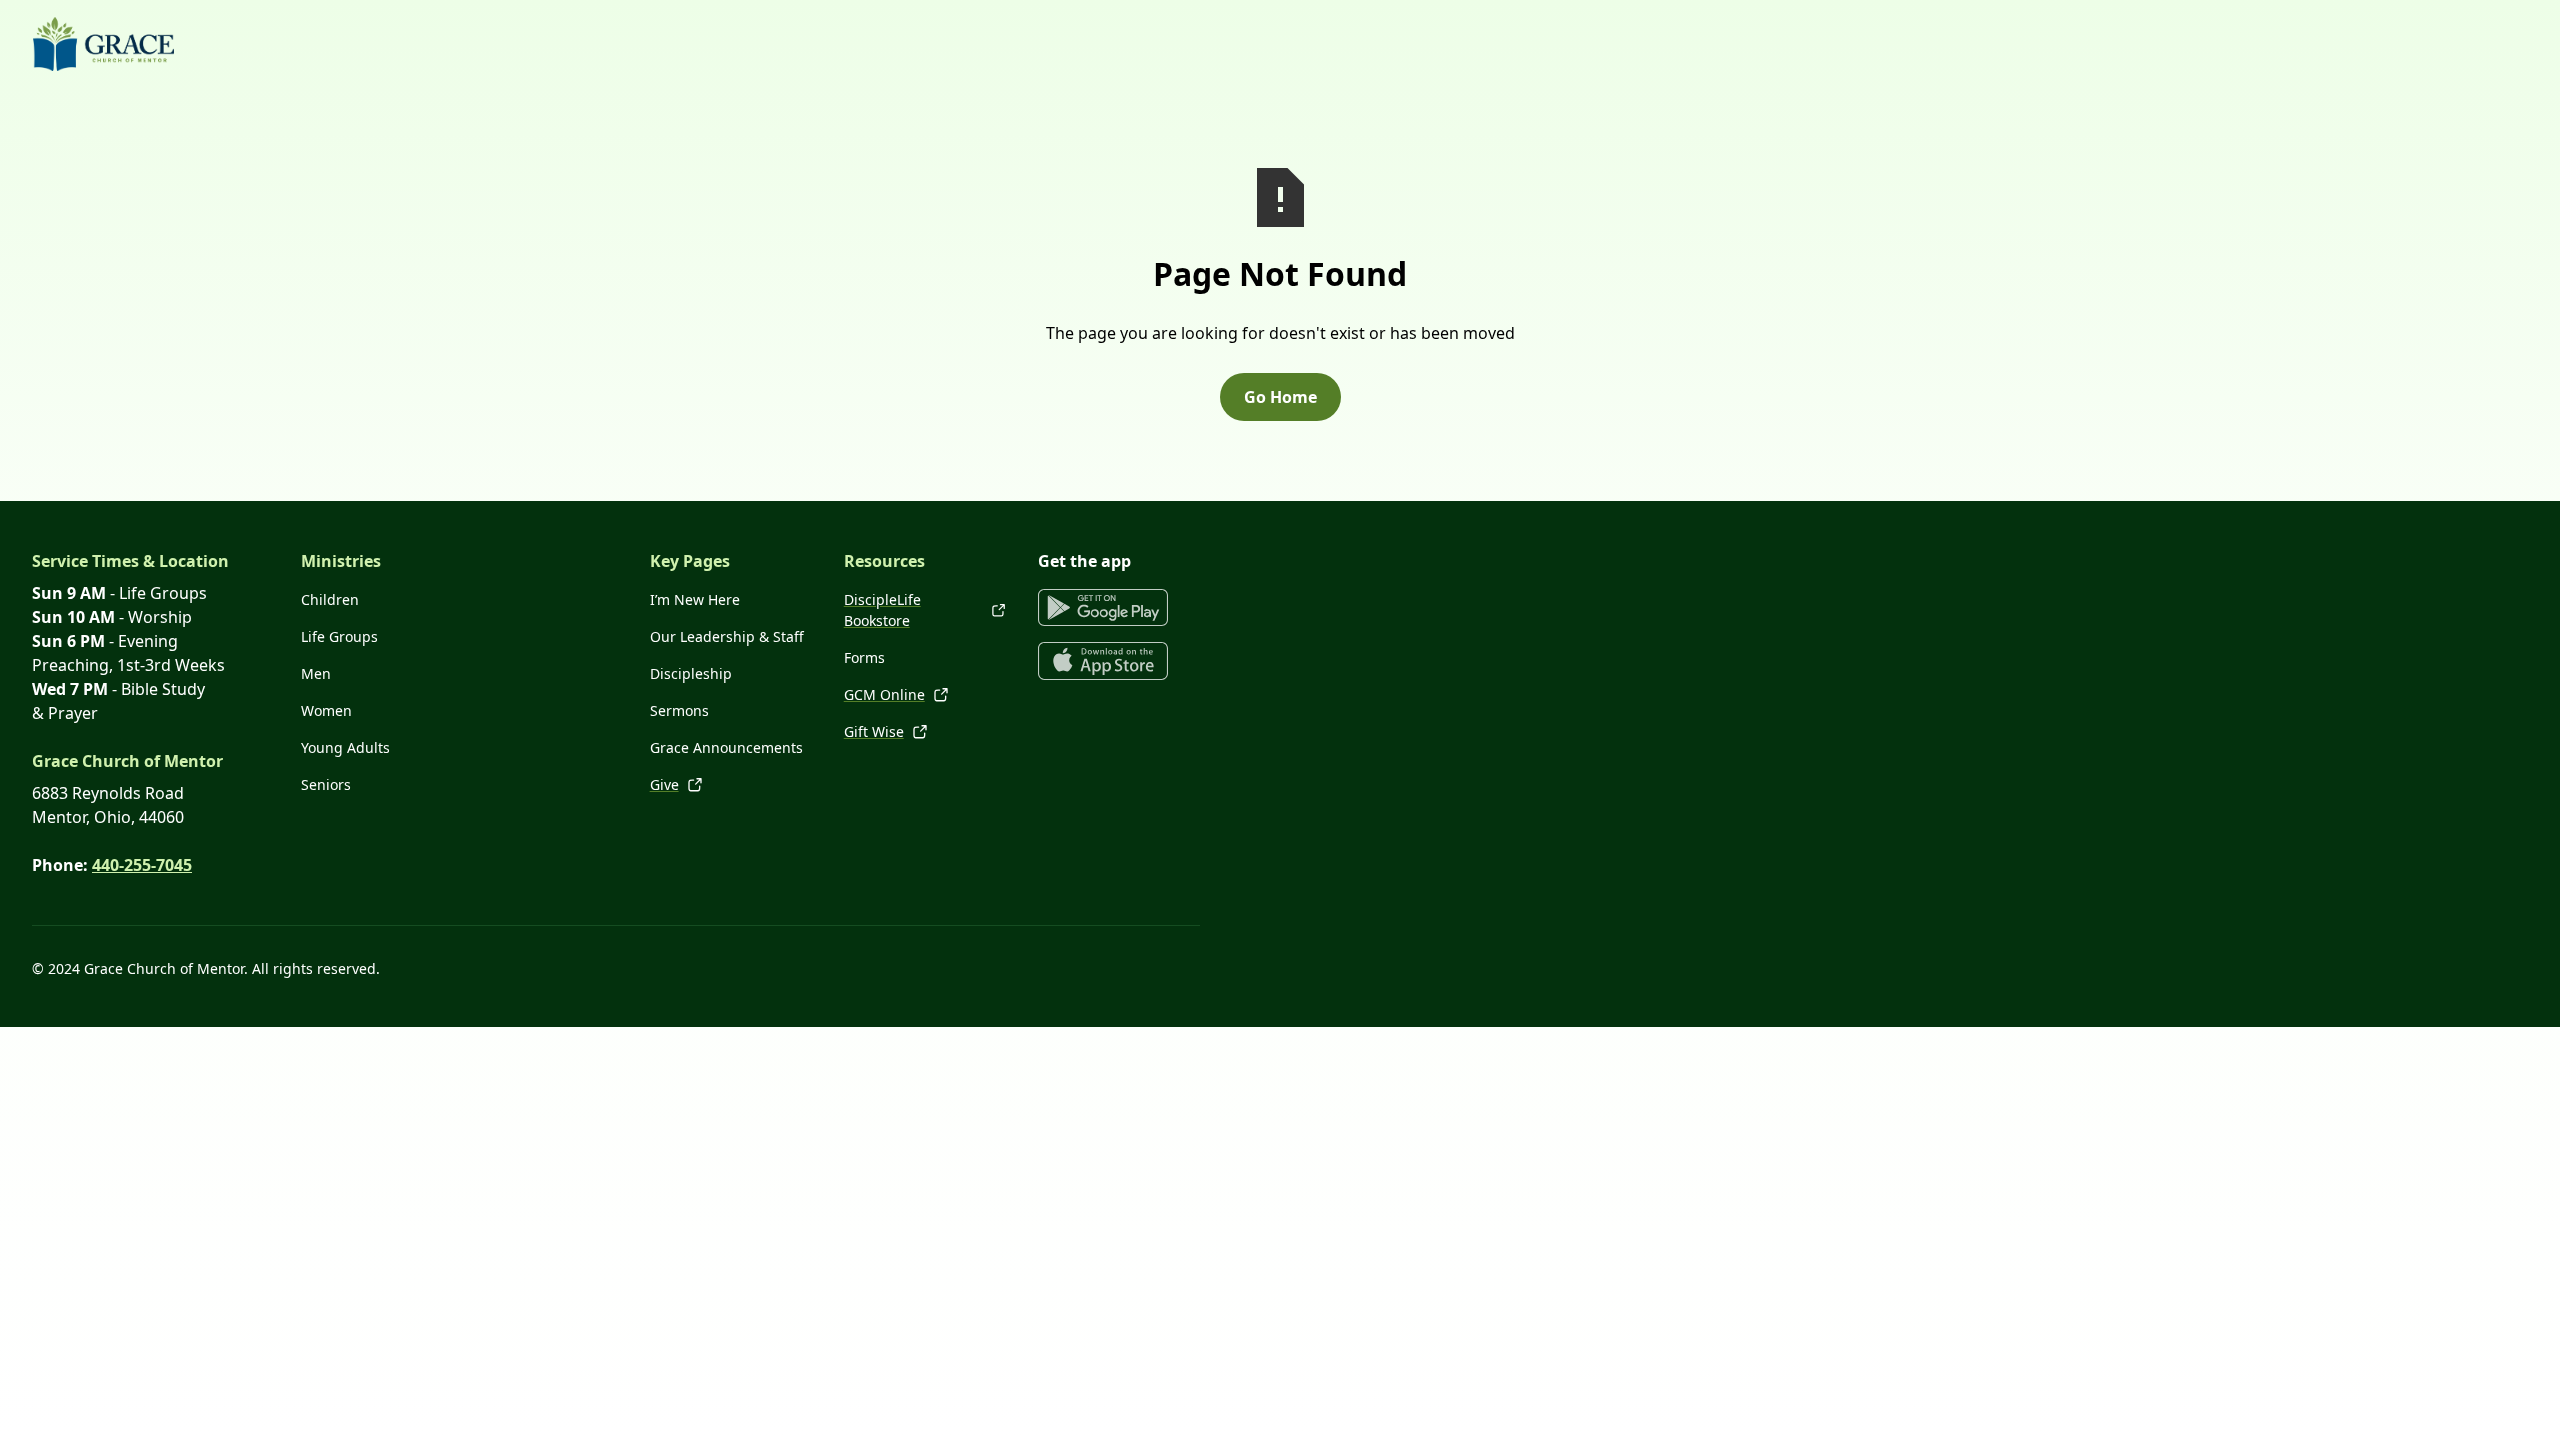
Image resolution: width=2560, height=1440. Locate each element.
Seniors (326, 784)
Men (316, 673)
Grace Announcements (726, 747)
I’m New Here (695, 599)
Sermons (679, 710)
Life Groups (339, 636)
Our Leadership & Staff (727, 636)
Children (330, 599)
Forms (864, 657)
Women (326, 710)
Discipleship (691, 673)
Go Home (1280, 397)
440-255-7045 (142, 865)
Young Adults (345, 747)
